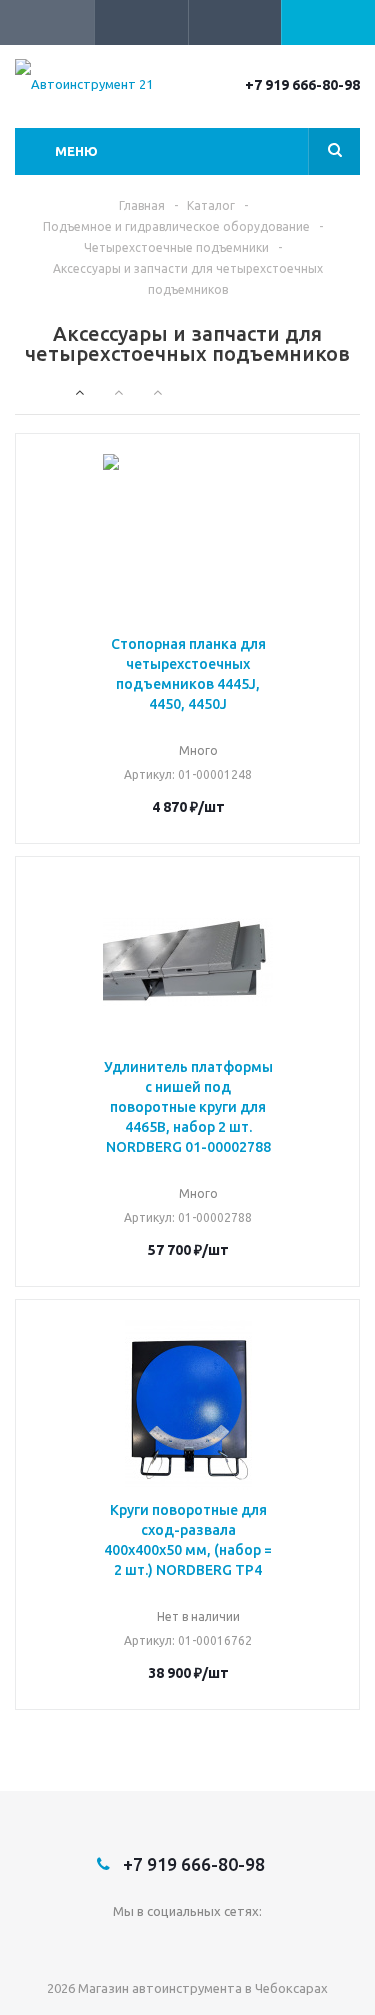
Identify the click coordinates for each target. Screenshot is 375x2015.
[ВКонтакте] (187, 1944)
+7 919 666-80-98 (302, 85)
